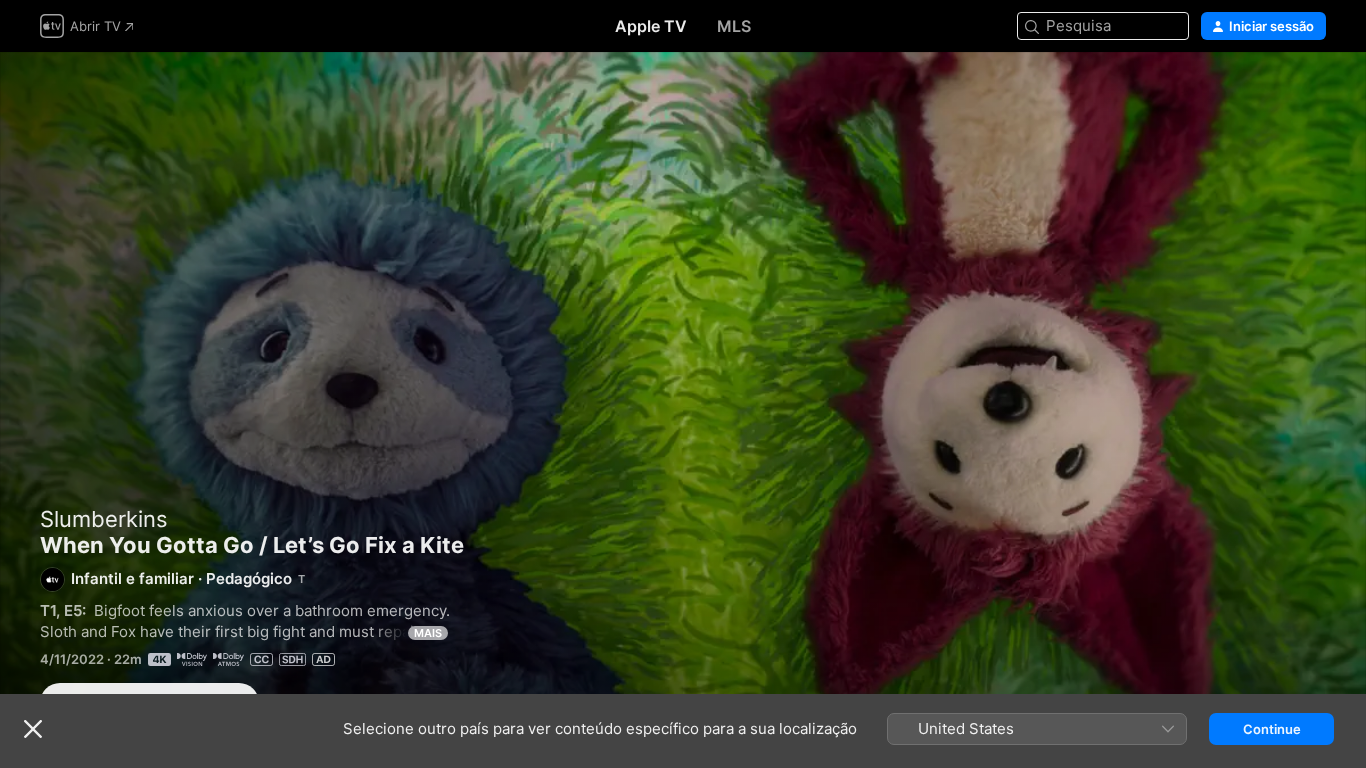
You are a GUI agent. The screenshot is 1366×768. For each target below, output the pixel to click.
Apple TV (651, 26)
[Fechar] (33, 729)
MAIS (428, 633)
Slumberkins (104, 519)
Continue (1272, 729)
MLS (734, 26)
